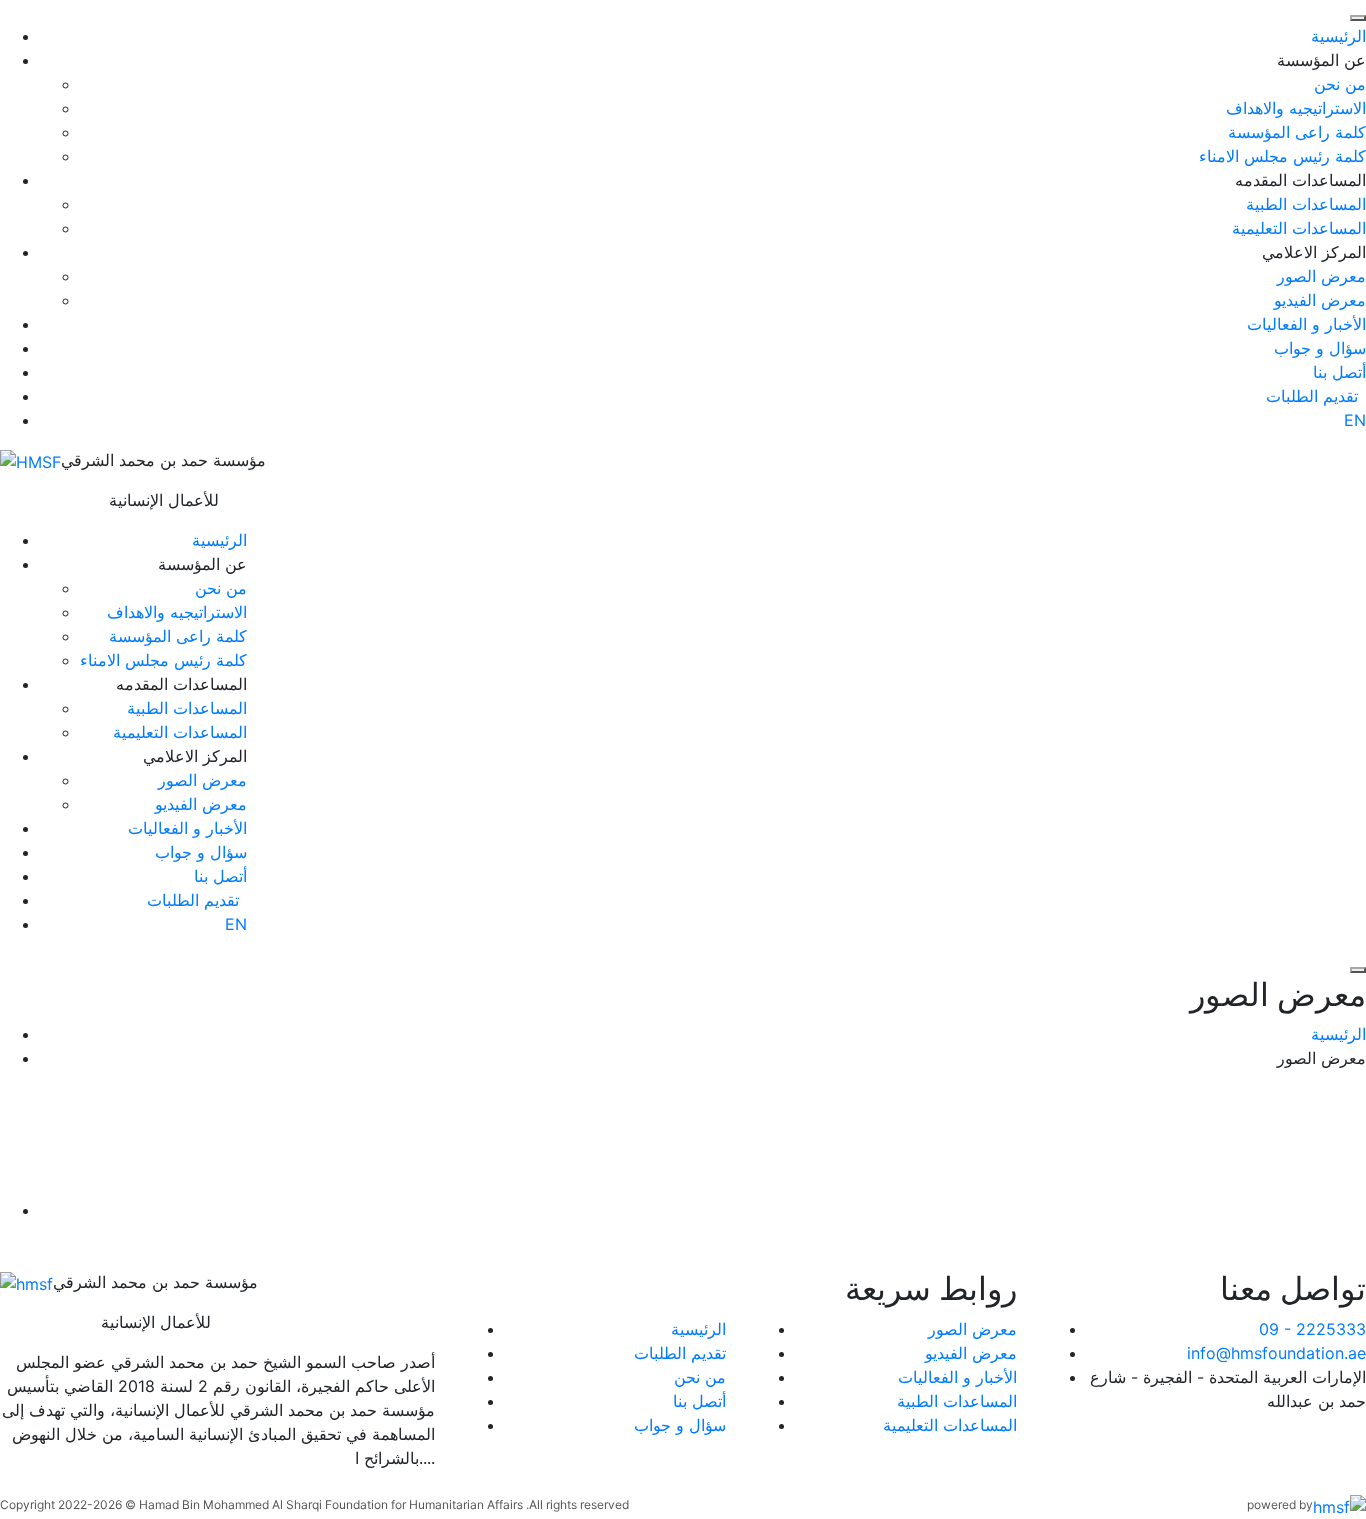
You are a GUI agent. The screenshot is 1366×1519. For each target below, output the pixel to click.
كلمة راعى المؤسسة (1297, 132)
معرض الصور (1321, 276)
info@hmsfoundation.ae (1276, 1353)
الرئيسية (1338, 36)
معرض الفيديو (1320, 300)
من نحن (1340, 84)
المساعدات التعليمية (1299, 228)
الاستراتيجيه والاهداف (1296, 108)
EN (1355, 420)
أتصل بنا (1339, 372)
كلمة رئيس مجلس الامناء (1282, 156)
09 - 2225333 (1312, 1329)
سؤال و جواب (1320, 348)
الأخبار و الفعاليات (1306, 324)
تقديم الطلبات (680, 1353)
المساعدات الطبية (1306, 204)
